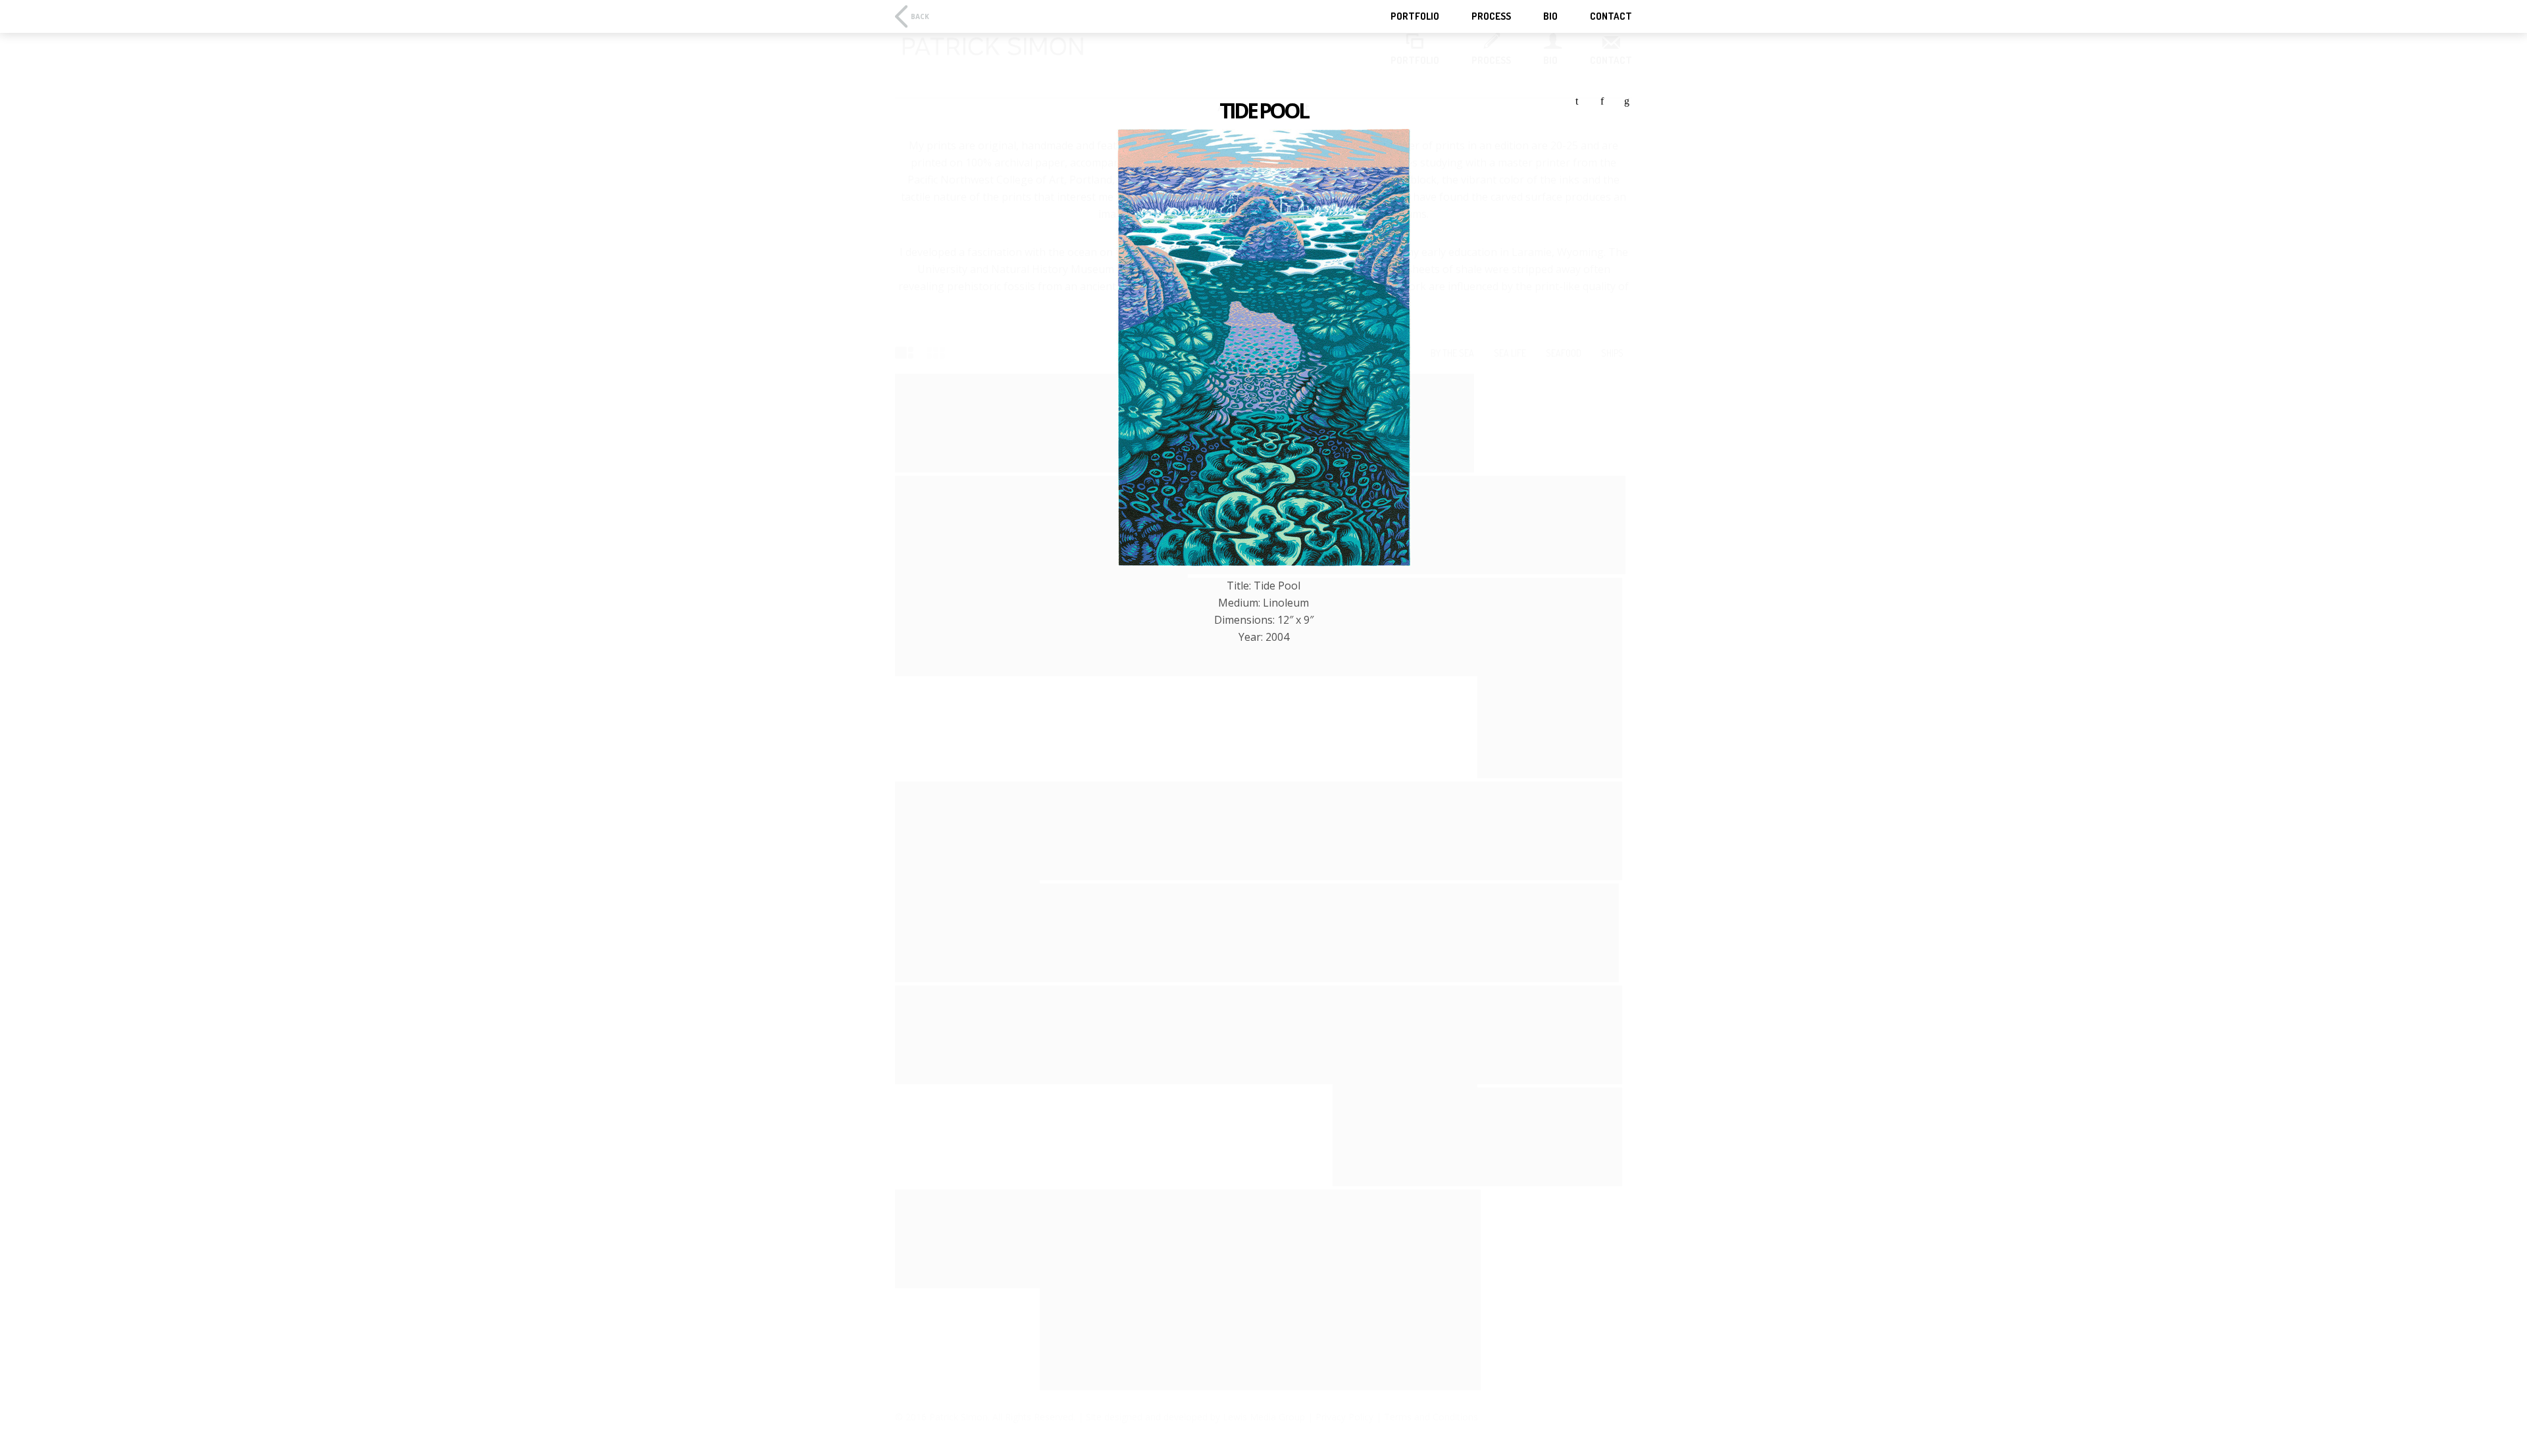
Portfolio (1415, 16)
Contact (1611, 16)
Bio (1550, 16)
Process (1491, 16)
